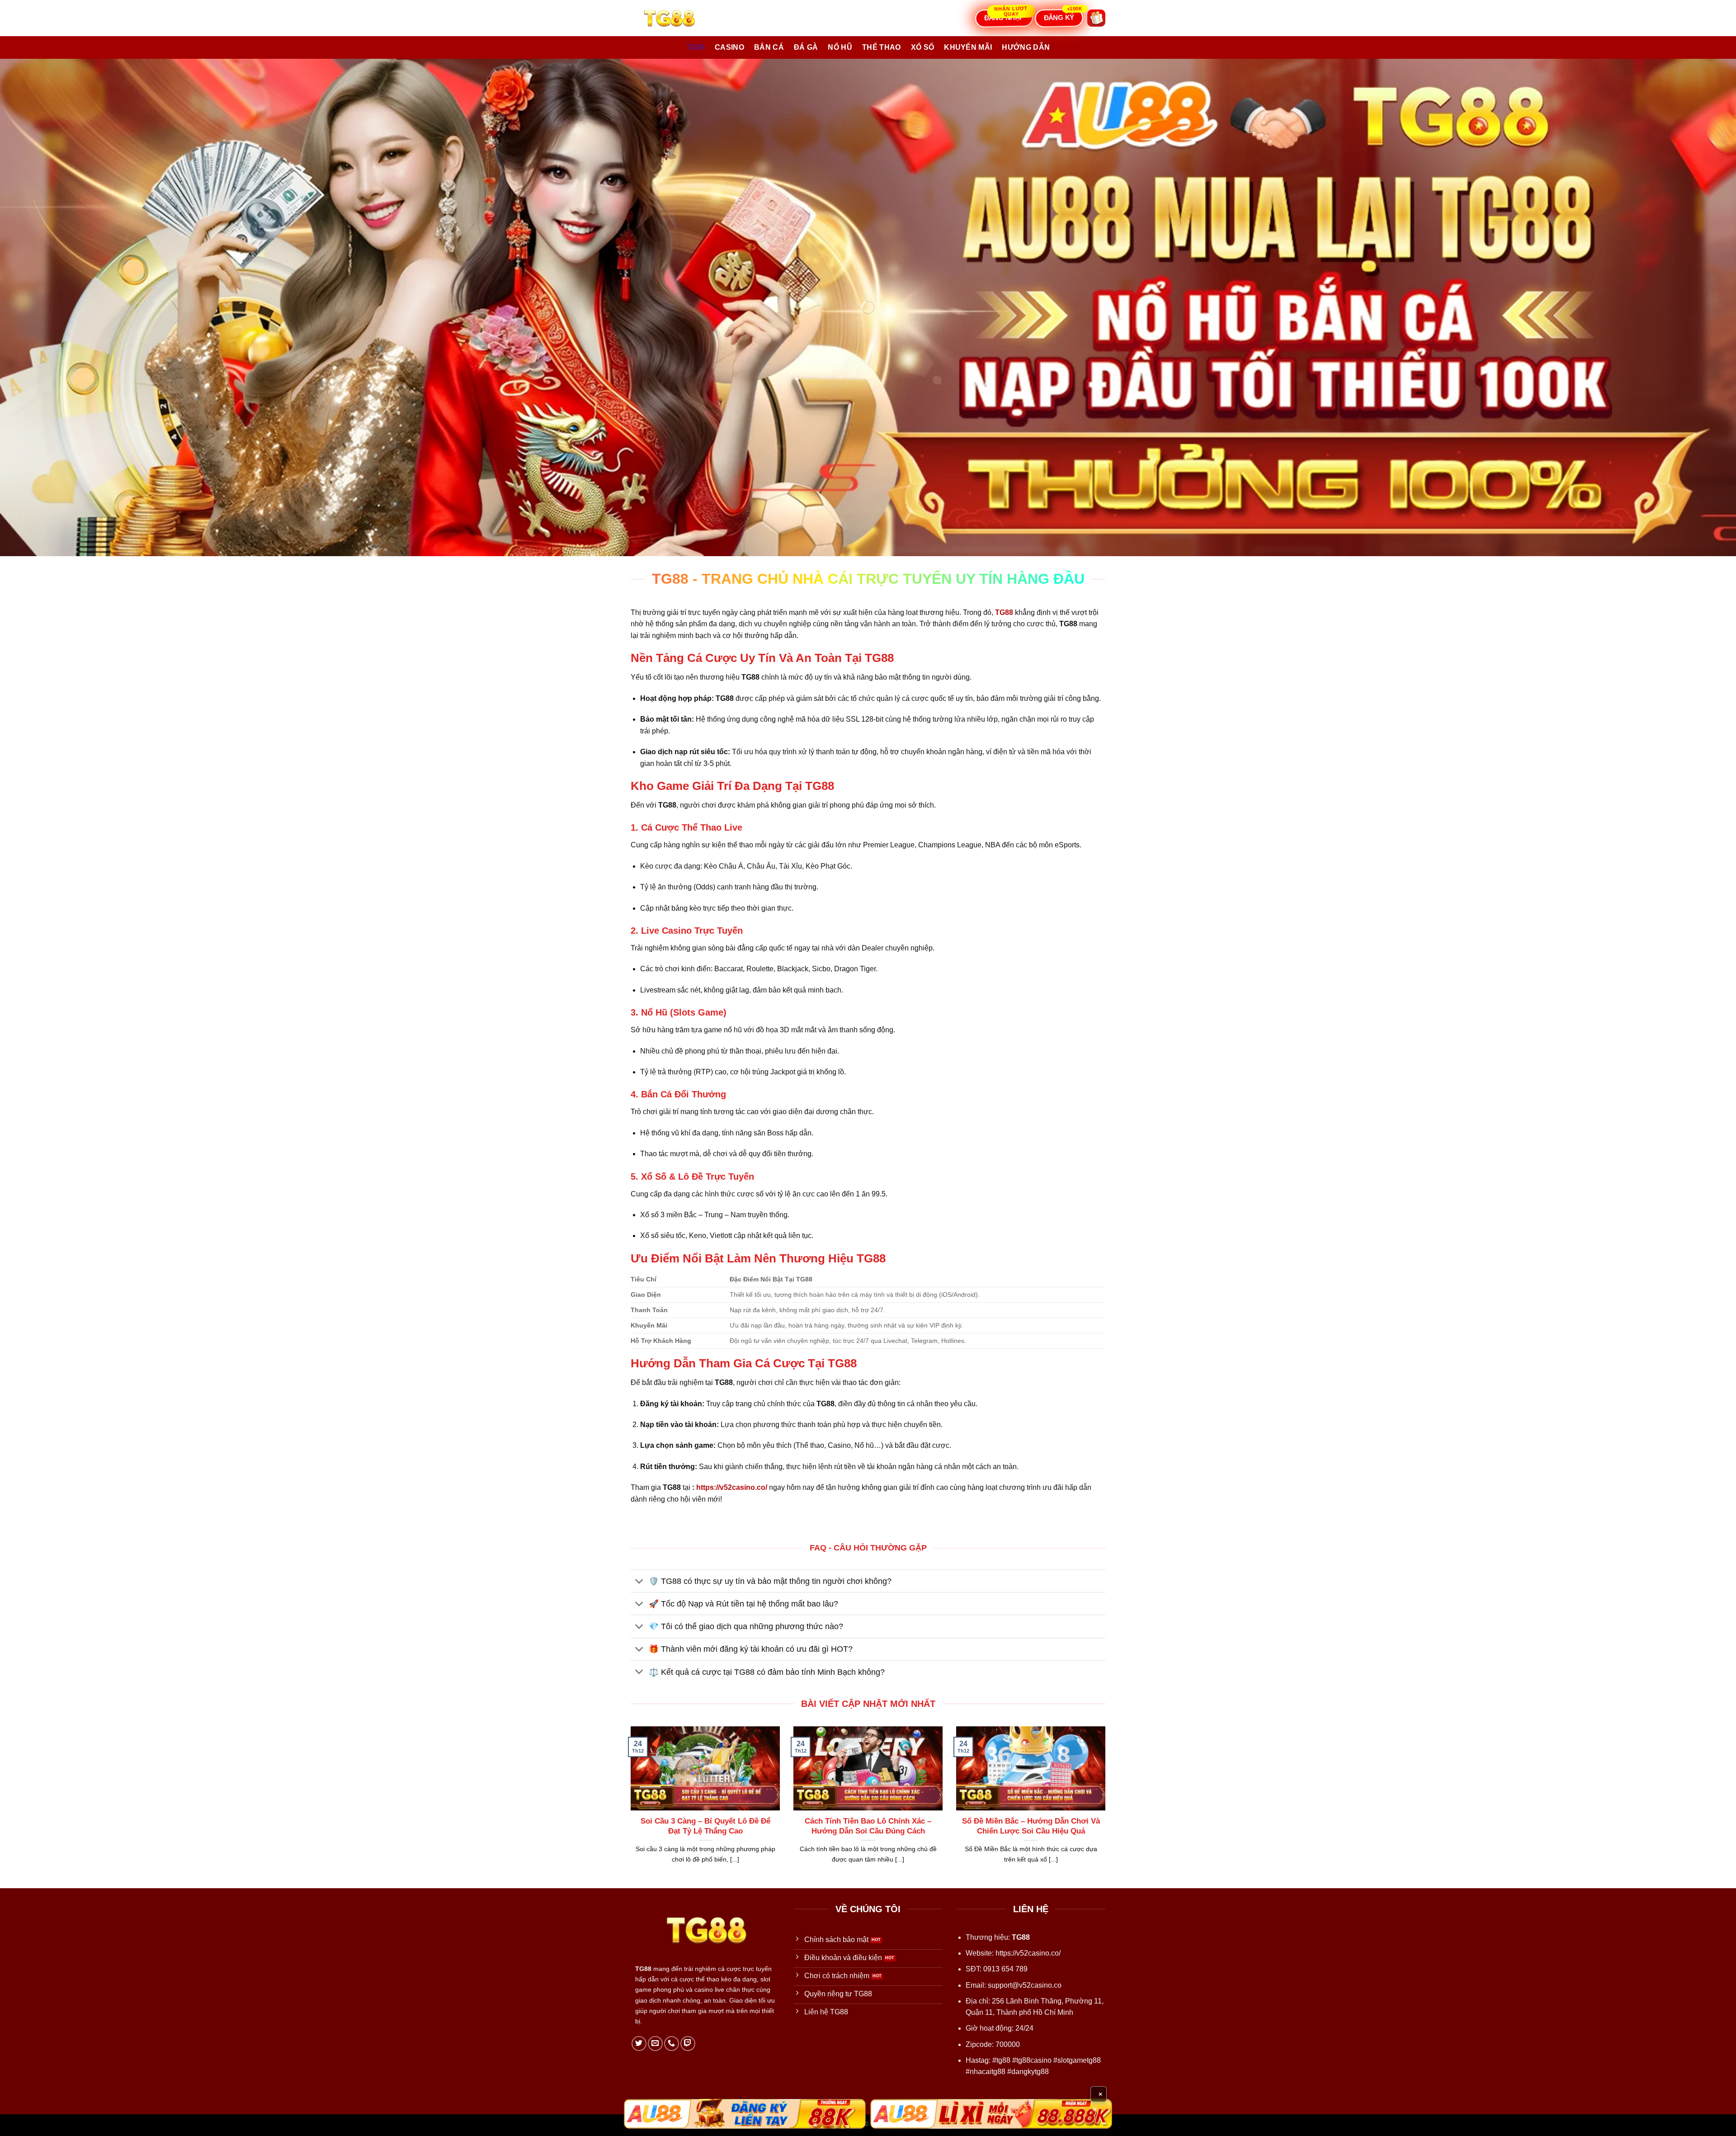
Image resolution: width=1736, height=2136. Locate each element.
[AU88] (745, 2114)
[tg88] (676, 18)
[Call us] (672, 2044)
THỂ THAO (882, 47)
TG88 (696, 47)
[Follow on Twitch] (688, 2044)
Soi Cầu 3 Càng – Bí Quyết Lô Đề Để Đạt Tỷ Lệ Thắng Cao (705, 1826)
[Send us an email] (655, 2044)
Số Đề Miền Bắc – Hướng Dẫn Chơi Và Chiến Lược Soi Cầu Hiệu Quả (1031, 1826)
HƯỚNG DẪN (1026, 47)
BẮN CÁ (769, 47)
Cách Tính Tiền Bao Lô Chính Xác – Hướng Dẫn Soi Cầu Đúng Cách (868, 1826)
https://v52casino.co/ (732, 1487)
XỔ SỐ (923, 47)
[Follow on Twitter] (639, 2044)
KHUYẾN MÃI (968, 47)
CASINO (729, 47)
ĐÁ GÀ (806, 47)
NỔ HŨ (840, 47)
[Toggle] (639, 1582)
